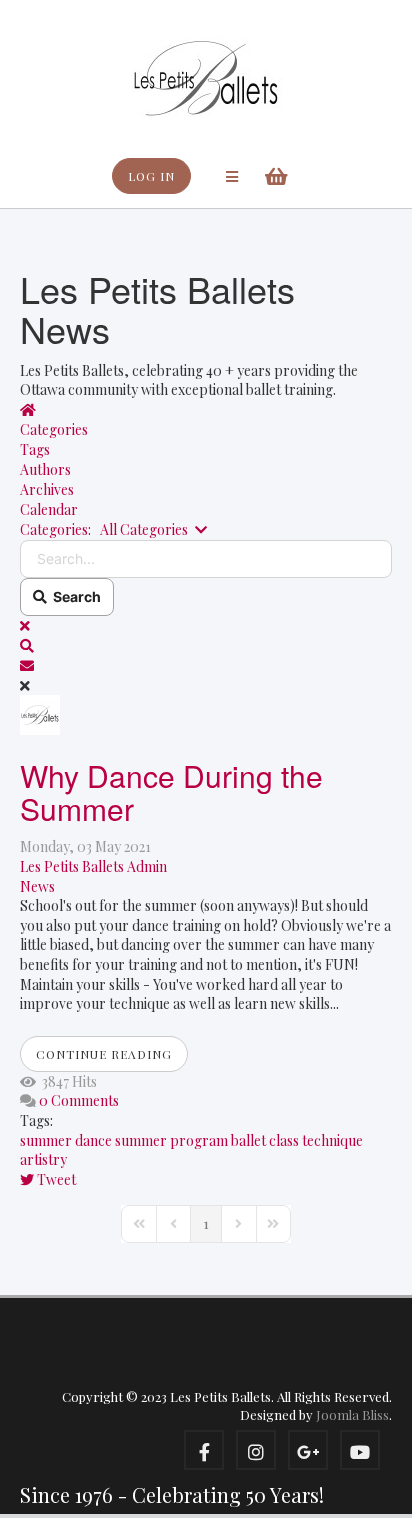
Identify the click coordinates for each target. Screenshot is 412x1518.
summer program (171, 1140)
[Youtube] (360, 1450)
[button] (206, 646)
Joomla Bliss (352, 1414)
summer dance (66, 1140)
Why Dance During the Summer (171, 792)
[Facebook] (204, 1450)
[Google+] (308, 1450)
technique (332, 1140)
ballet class (265, 1140)
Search (74, 596)
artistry (43, 1159)
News (37, 886)
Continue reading (104, 1054)
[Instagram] (256, 1450)
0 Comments (79, 1100)
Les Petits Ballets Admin (93, 866)
